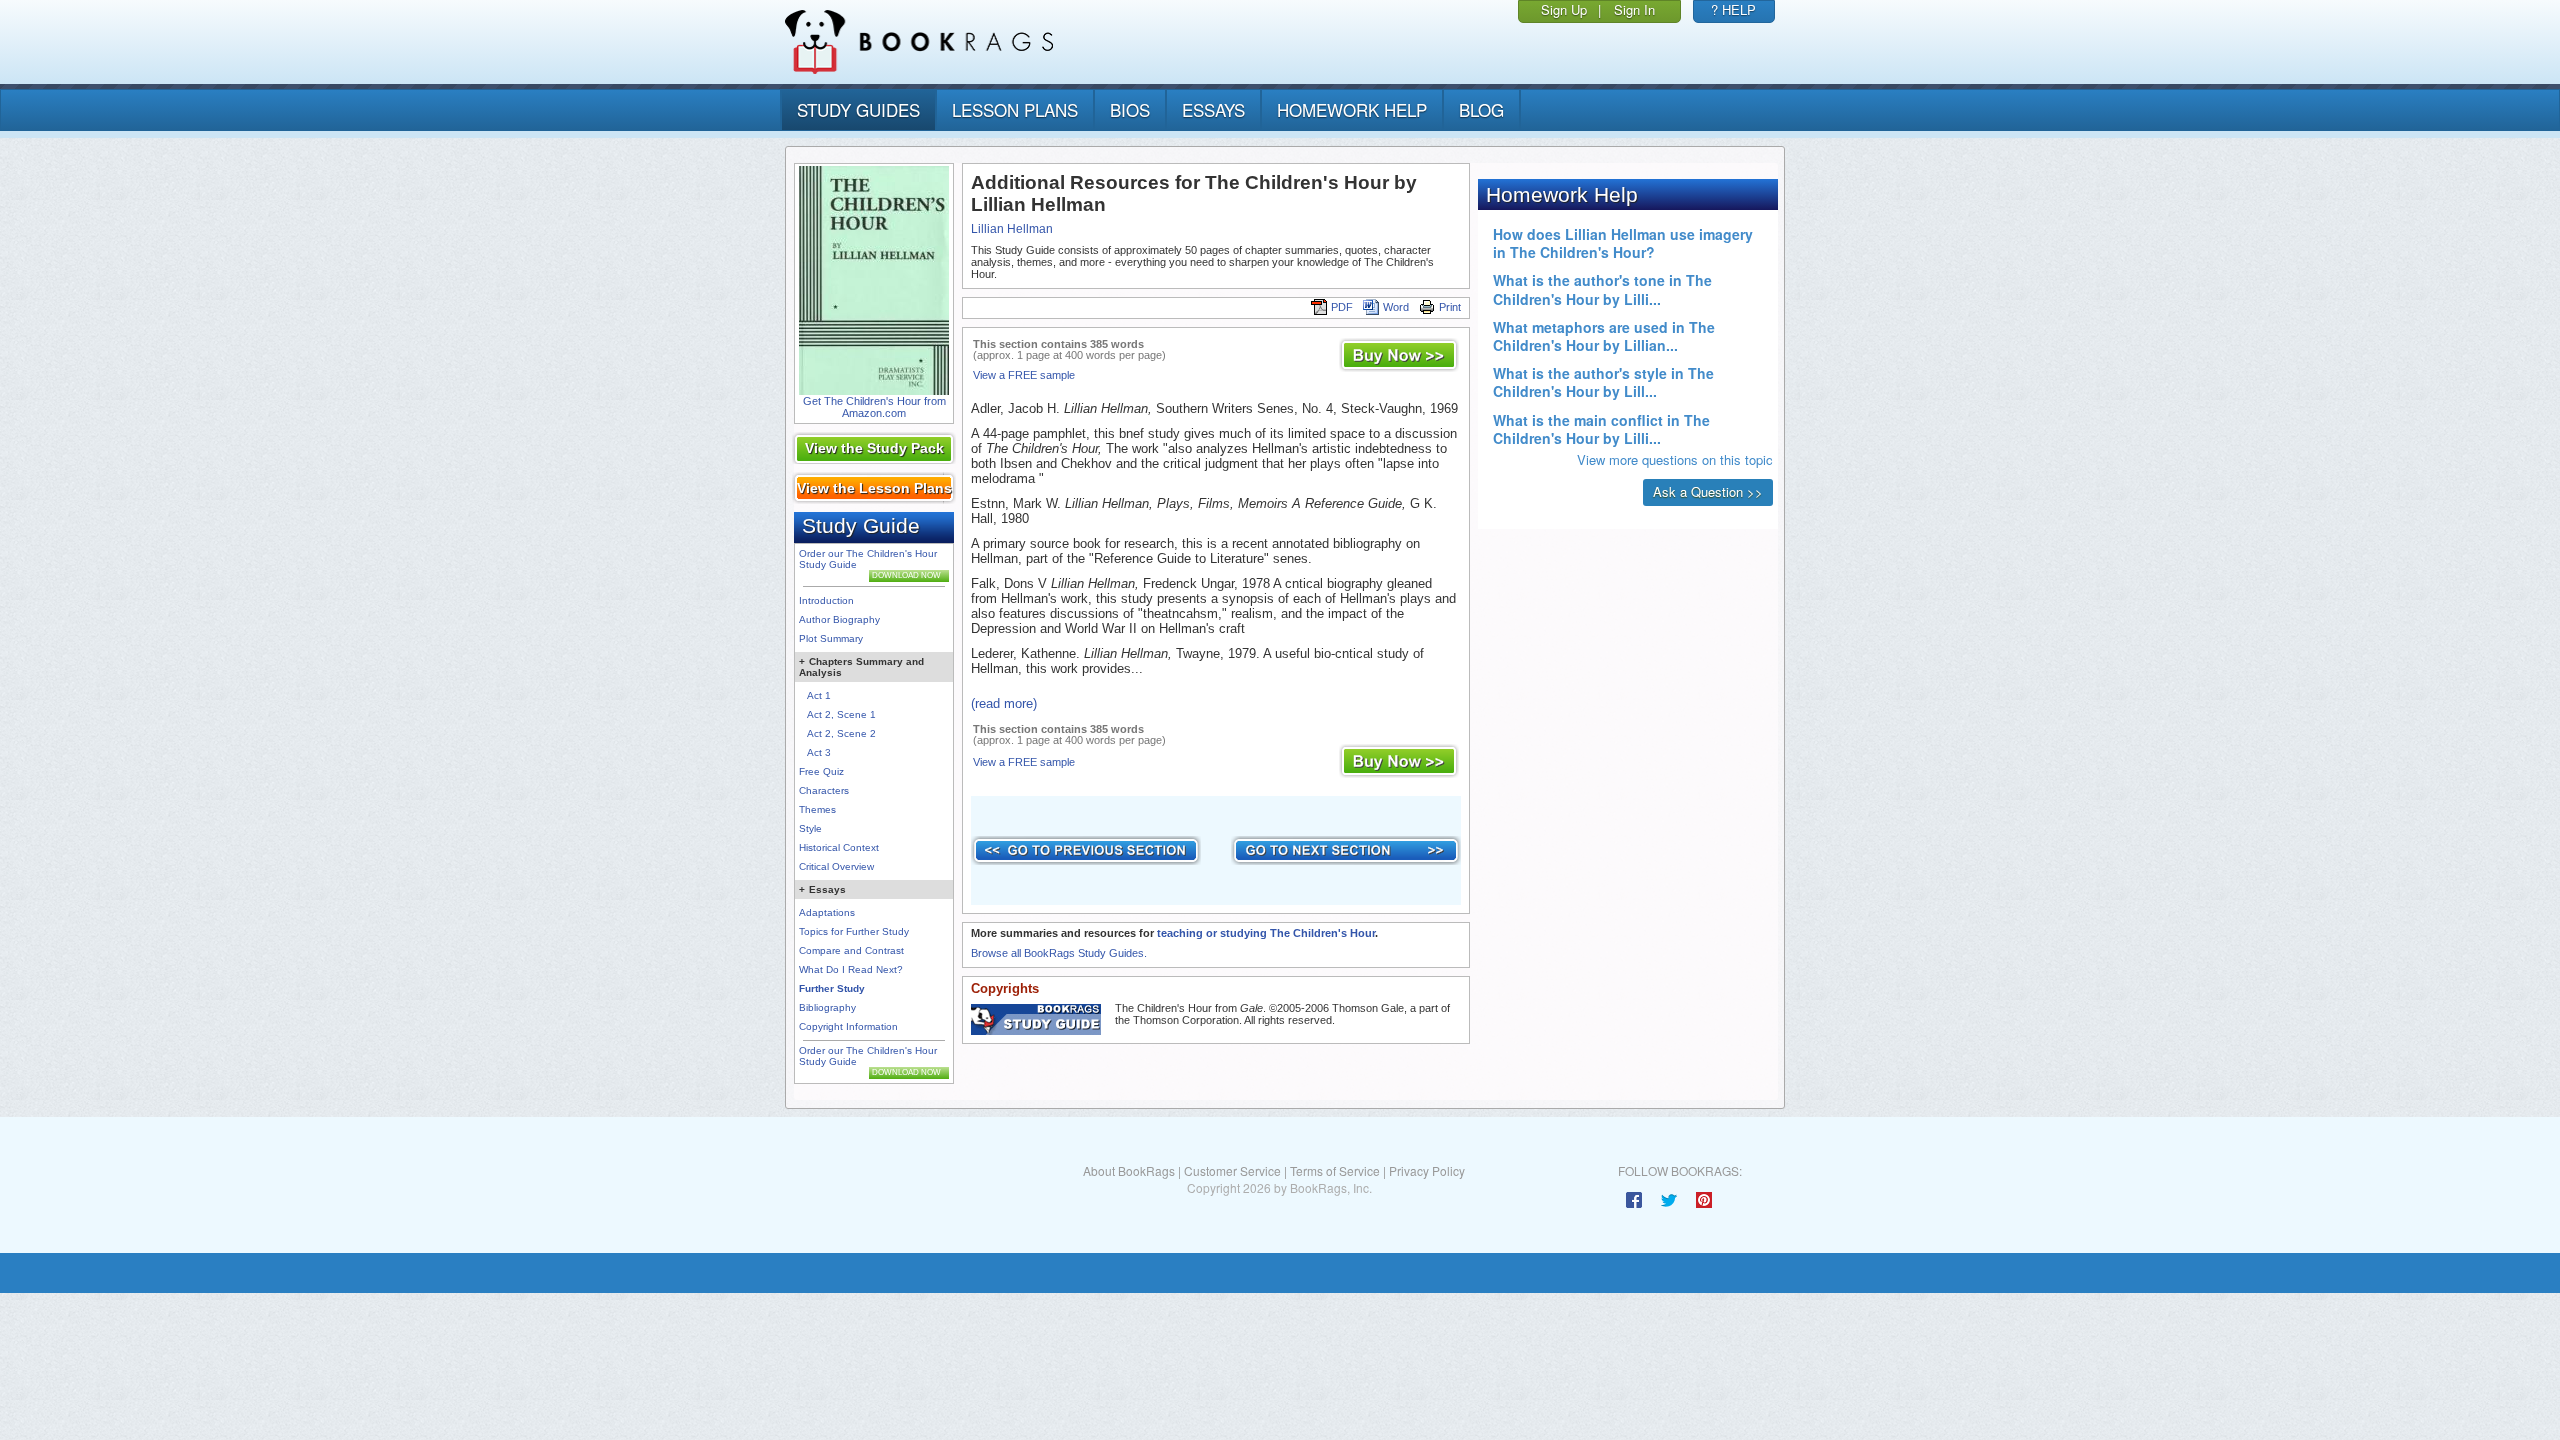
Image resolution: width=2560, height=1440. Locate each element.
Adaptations (827, 912)
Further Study (832, 988)
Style (810, 828)
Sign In (1634, 9)
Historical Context (839, 847)
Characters (824, 790)
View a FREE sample (1024, 375)
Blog (1481, 109)
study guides (858, 109)
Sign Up (1564, 9)
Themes (817, 809)
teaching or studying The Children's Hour (1266, 933)
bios (1130, 109)
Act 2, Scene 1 (841, 714)
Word (1396, 307)
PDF (1342, 307)
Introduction (826, 600)
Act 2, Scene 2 (841, 733)
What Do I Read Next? (851, 969)
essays (1213, 109)
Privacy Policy (1427, 1170)
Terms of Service (1335, 1170)
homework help (1352, 109)
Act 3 (819, 752)
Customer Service (1232, 1170)
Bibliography (827, 1007)
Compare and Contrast (851, 950)
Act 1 (819, 695)
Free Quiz (821, 771)
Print (1450, 307)
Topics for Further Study (854, 931)
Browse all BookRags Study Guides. (1059, 953)
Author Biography (839, 619)
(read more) (1004, 703)
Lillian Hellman (1012, 229)
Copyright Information (848, 1026)
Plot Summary (831, 638)
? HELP (1733, 9)
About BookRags (1129, 1170)
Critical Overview (836, 866)
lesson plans (1015, 109)
